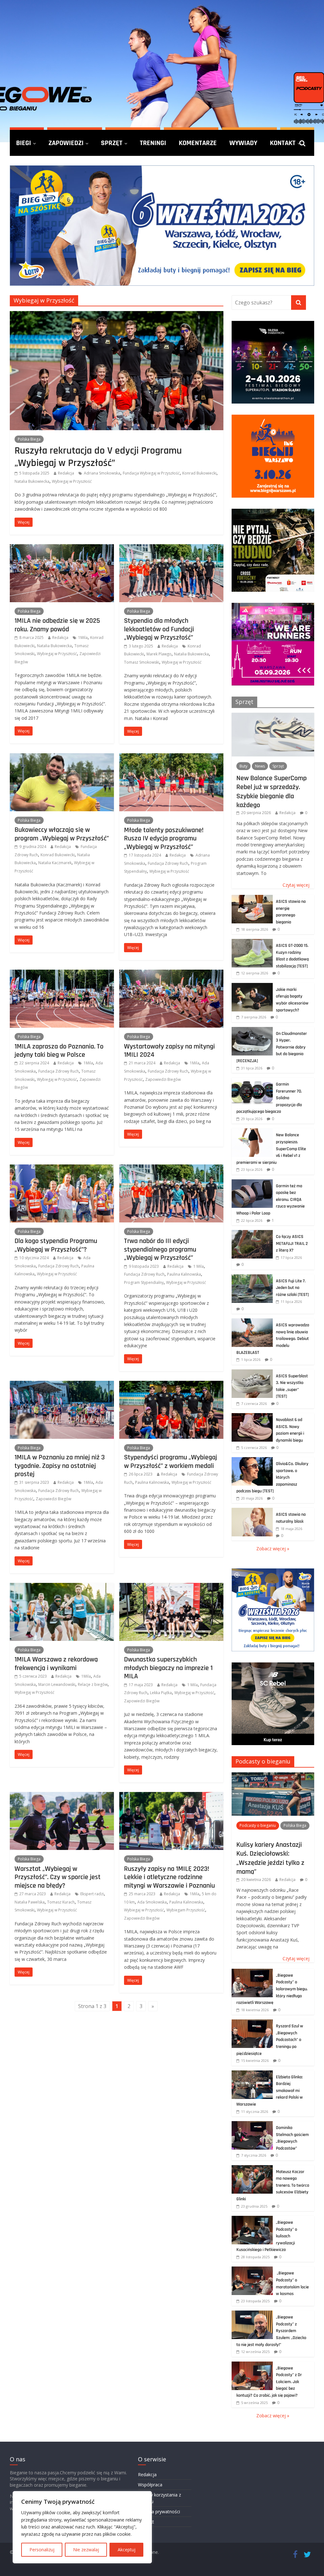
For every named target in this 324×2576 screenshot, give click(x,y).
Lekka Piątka (161, 1693)
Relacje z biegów (93, 1684)
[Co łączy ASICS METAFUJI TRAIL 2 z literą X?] (252, 1233)
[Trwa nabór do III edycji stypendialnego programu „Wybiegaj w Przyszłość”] (171, 1168)
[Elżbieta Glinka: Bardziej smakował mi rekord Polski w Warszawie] (252, 2074)
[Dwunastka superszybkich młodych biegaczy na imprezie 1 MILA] (171, 1587)
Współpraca (150, 2485)
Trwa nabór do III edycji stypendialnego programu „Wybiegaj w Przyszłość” (160, 1249)
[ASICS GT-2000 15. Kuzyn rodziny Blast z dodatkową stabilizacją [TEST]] (252, 942)
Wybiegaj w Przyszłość (72, 481)
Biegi (24, 143)
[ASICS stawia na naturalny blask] (252, 1511)
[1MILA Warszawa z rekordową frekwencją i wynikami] (62, 1587)
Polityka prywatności (159, 2512)
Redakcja (66, 473)
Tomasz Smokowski (142, 662)
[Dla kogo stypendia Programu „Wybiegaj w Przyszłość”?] (62, 1168)
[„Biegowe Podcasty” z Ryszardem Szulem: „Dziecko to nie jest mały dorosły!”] (252, 2314)
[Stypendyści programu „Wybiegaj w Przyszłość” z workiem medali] (171, 1385)
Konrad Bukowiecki (199, 473)
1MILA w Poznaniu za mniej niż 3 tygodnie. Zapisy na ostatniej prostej (60, 1466)
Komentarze (198, 143)
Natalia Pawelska (30, 1902)
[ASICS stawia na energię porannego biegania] (252, 898)
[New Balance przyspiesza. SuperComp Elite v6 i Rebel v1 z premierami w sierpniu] (252, 1132)
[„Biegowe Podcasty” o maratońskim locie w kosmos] (252, 2270)
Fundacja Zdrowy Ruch (168, 863)
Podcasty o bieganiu (263, 1761)
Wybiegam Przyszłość (186, 1910)
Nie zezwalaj (86, 2550)
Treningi (153, 143)
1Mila (83, 638)
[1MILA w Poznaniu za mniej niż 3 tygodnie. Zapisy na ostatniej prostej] (62, 1385)
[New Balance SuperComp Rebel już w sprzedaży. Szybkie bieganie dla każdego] (273, 716)
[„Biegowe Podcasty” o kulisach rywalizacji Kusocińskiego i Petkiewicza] (252, 2219)
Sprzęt (112, 143)
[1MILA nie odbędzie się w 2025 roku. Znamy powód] (62, 548)
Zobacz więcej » (273, 1549)
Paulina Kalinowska (184, 1274)
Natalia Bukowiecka (32, 481)
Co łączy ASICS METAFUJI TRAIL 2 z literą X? (292, 1243)
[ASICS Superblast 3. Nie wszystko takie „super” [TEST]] (252, 1373)
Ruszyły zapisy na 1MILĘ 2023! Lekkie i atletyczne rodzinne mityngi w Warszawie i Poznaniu (169, 1877)
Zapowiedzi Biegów (163, 1079)
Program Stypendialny (144, 1282)
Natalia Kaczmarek (55, 863)
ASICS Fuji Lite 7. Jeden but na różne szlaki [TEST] (292, 1288)
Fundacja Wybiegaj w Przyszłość (151, 473)
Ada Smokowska (152, 1902)
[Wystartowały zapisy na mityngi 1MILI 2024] (171, 973)
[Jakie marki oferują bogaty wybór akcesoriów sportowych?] (252, 986)
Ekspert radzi (92, 1894)
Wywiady (243, 143)
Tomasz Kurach (61, 1902)
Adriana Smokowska (102, 473)
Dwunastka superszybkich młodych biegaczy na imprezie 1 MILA (168, 1668)
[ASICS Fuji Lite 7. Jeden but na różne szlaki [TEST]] (252, 1278)
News (260, 766)
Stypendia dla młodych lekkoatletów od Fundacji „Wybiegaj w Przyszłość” (159, 629)
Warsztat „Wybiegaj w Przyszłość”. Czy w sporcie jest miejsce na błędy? (58, 1877)
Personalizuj (42, 2550)
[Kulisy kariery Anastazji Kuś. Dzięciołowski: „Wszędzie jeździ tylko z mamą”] (273, 1776)
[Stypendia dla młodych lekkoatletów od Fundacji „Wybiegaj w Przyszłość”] (171, 548)
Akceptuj (127, 2550)
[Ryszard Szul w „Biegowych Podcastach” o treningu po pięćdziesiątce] (252, 2023)
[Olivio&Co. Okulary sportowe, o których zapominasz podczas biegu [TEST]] (252, 1460)
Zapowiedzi (66, 143)
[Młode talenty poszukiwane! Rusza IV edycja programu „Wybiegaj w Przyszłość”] (171, 757)
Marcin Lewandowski (57, 1684)
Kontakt (283, 143)
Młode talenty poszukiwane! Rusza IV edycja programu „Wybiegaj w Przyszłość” (164, 838)
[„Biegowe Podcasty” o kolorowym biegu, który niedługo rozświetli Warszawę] (252, 1972)
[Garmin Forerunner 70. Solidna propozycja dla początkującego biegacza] (252, 1081)
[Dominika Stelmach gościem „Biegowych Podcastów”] (252, 2124)
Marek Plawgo (159, 654)
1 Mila (199, 1266)
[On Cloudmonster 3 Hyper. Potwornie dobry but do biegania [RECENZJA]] (252, 1030)
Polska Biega (29, 439)
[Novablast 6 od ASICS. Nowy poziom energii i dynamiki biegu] (252, 1416)
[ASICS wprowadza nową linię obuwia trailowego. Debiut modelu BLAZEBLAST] (252, 1322)
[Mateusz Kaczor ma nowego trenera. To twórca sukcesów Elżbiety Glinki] (252, 2168)
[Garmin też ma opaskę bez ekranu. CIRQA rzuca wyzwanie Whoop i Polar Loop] (252, 1183)
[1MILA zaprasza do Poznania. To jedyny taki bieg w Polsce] (62, 973)
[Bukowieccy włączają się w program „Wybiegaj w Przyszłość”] (62, 757)
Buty (243, 766)
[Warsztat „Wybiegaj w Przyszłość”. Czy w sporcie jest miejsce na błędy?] (62, 1796)
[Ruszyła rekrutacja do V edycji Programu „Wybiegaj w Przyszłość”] (117, 315)
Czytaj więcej (296, 885)
